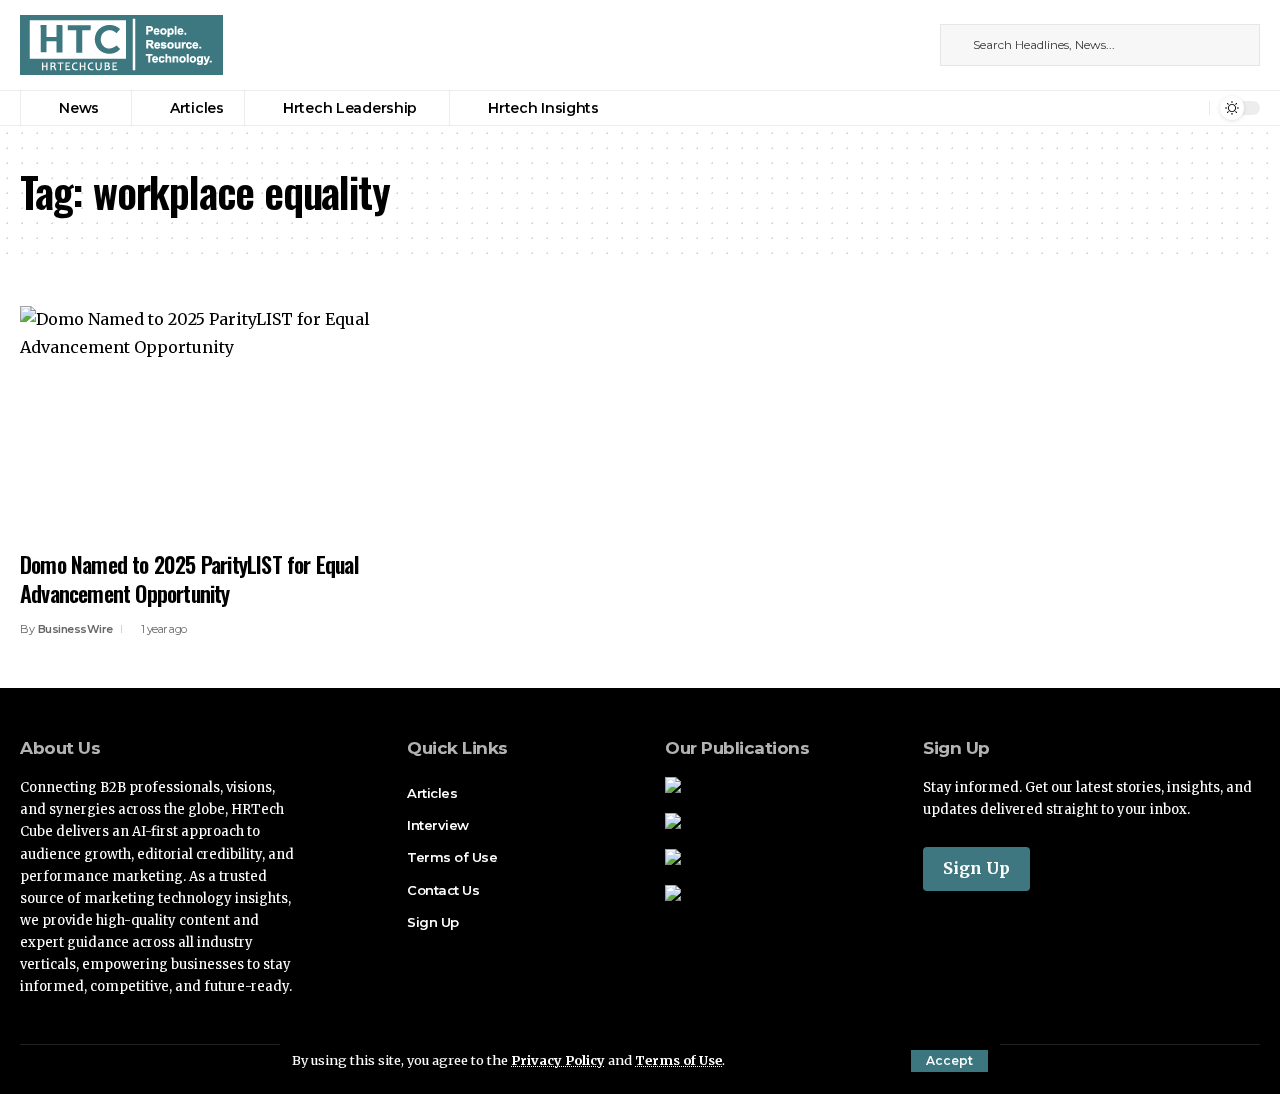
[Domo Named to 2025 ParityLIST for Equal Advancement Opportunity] (213, 422)
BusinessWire (75, 629)
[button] (949, 1061)
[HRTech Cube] (121, 45)
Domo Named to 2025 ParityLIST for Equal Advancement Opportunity (189, 578)
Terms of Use (678, 1060)
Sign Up (976, 868)
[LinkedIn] (909, 44)
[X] (887, 44)
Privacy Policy (558, 1060)
